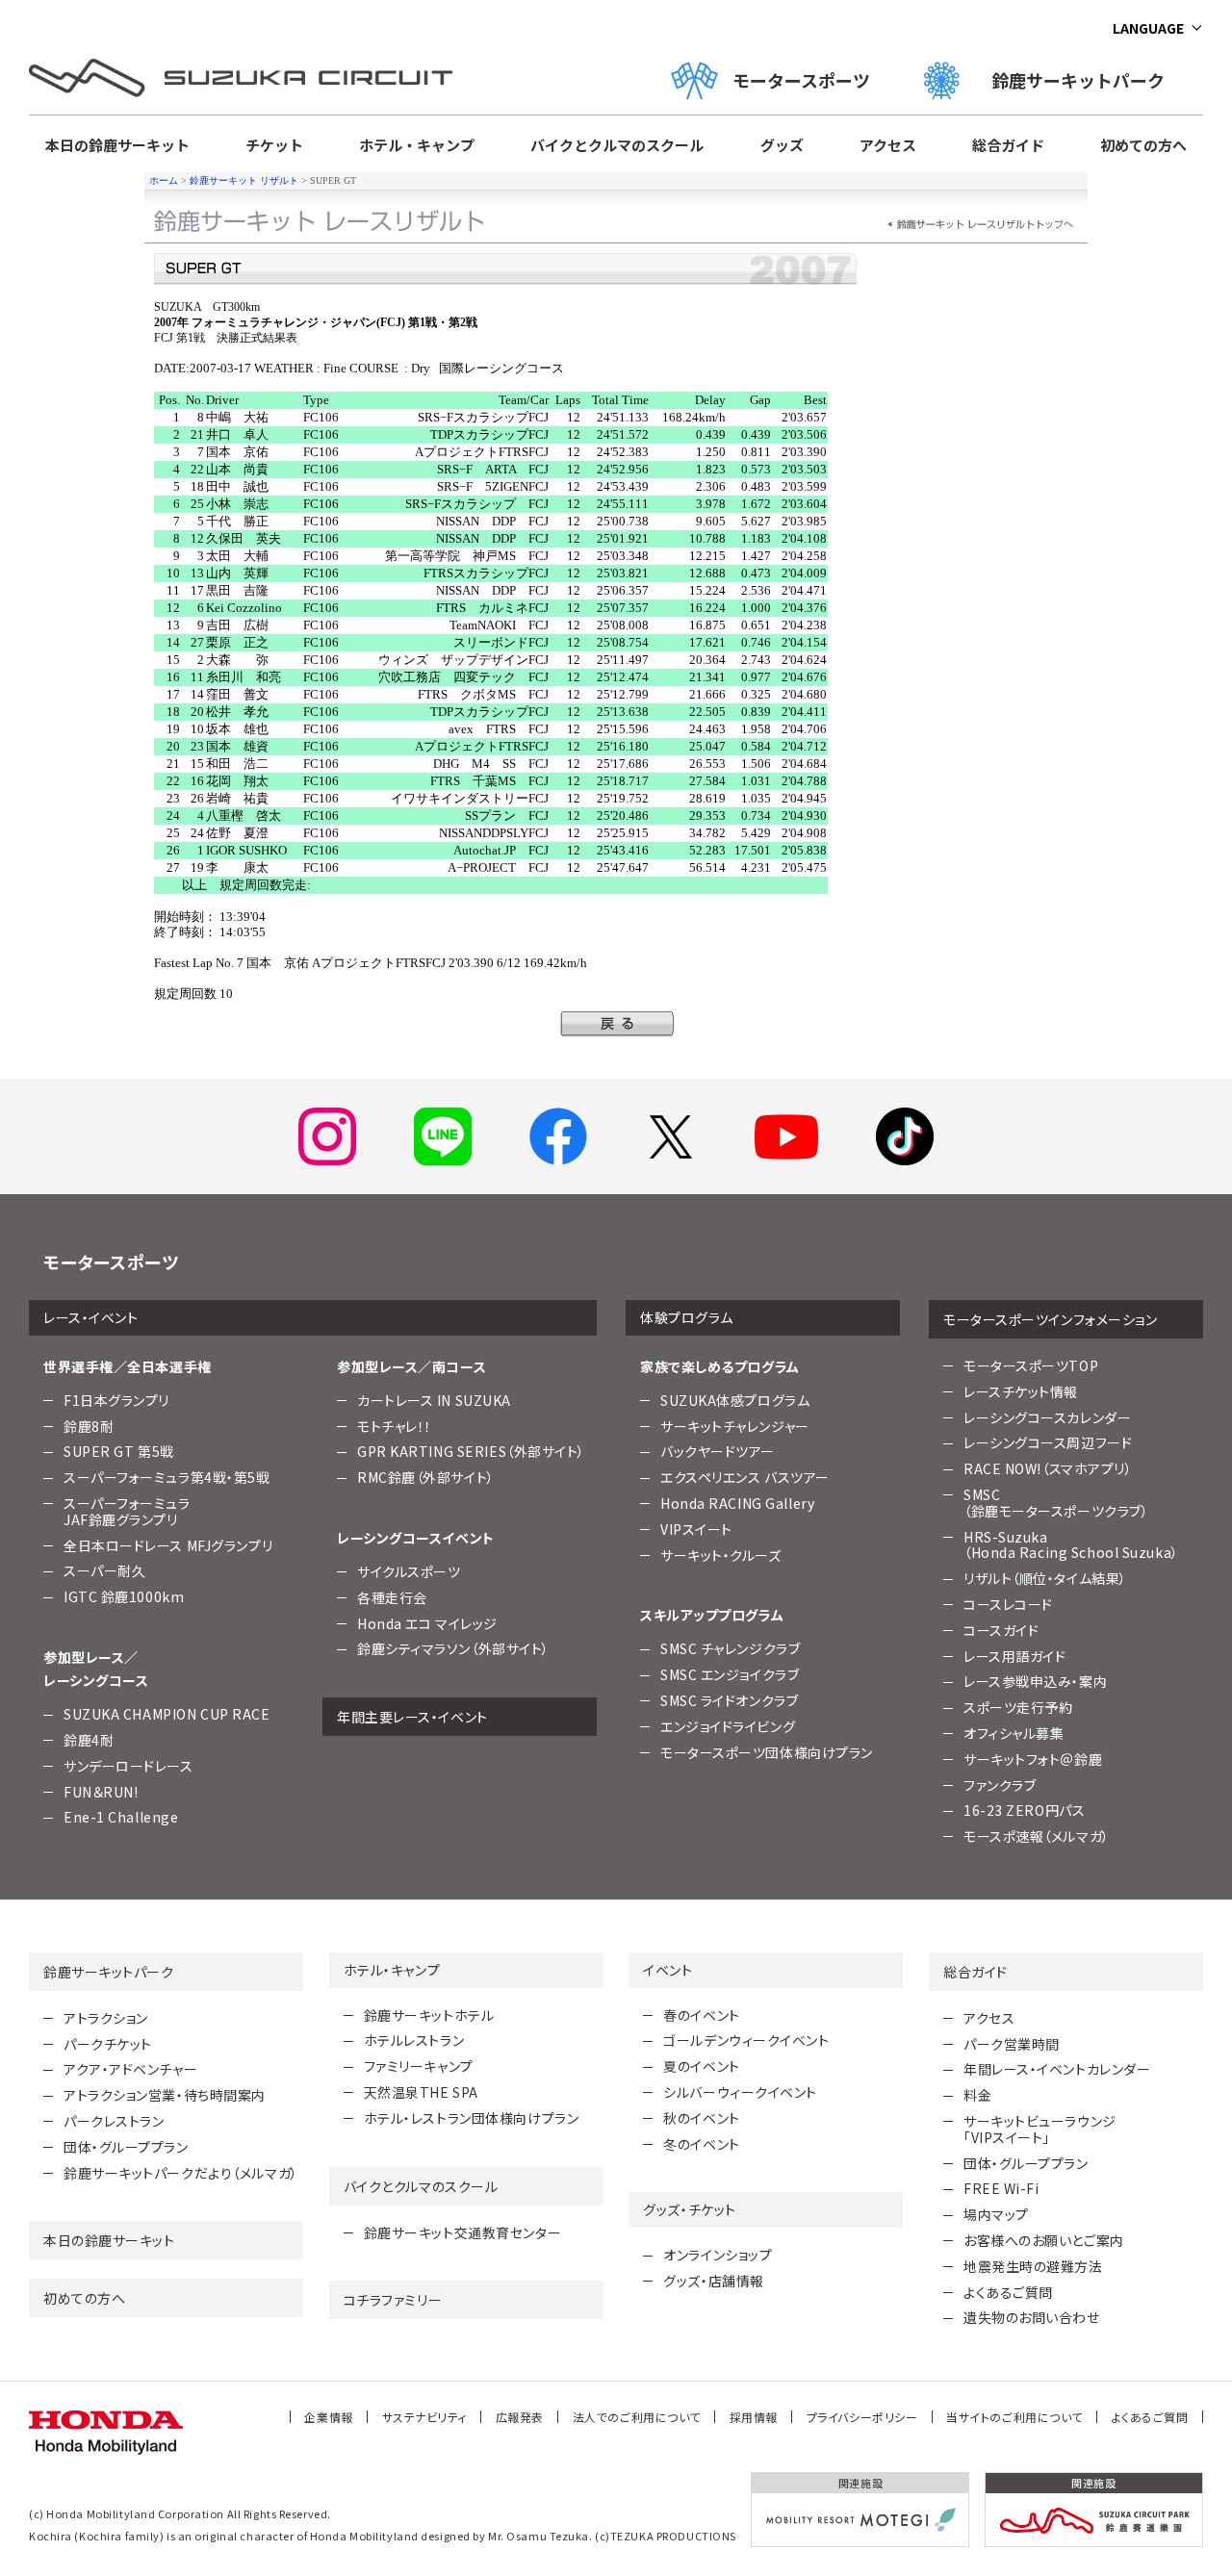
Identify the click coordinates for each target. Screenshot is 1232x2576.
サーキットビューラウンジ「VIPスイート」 (1040, 2129)
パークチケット (108, 2044)
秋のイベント (701, 2118)
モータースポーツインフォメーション (1051, 1319)
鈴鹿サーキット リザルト (244, 180)
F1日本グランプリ (116, 1400)
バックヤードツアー (718, 1451)
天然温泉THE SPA (421, 2092)
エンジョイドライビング (728, 1726)
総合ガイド (1008, 145)
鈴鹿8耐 (89, 1426)
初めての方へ (1143, 145)
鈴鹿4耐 (89, 1740)
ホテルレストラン (414, 2040)
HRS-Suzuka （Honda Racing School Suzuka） (1071, 1545)
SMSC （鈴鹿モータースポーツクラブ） (1056, 1503)
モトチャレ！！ (395, 1426)
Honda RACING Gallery (737, 1503)
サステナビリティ (424, 2417)
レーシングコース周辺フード (1048, 1442)
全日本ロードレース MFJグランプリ (168, 1545)
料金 (977, 2095)
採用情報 (754, 2417)
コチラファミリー (393, 2300)
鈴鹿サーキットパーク (1087, 80)
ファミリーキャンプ (419, 2066)
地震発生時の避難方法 (1033, 2266)
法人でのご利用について (637, 2417)
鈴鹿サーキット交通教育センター (462, 2232)
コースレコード (1008, 1604)
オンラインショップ (718, 2255)
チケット (274, 145)
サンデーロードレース (128, 1766)
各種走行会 (392, 1597)
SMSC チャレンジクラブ (730, 1648)
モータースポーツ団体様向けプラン (767, 1752)
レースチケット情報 (1021, 1391)
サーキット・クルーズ (721, 1555)
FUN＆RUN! (101, 1792)
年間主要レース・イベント (412, 1717)
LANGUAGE (1148, 28)
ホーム (164, 180)
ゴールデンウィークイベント (746, 2040)
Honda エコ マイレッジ (427, 1623)
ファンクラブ (1000, 1785)
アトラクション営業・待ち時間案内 (165, 2095)
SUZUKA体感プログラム (735, 1400)
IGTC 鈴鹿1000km (124, 1596)
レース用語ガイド (1014, 1656)
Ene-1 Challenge (121, 1817)
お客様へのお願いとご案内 (1044, 2240)
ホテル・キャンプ (417, 145)
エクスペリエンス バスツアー (745, 1477)
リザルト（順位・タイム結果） (1045, 1578)
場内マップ (996, 2214)
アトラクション (106, 2018)
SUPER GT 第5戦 (119, 1451)
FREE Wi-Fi (1001, 2188)
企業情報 (328, 2417)
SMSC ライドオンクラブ (729, 1700)
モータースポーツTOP (1031, 1365)
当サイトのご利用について (1014, 2417)
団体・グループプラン (126, 2147)
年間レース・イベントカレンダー (1057, 2069)
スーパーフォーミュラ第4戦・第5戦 (167, 1477)
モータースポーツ (801, 80)
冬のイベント (701, 2144)
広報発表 (520, 2417)
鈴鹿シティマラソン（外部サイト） (453, 1648)
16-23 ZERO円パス (1024, 1810)
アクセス (888, 145)
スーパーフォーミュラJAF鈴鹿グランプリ (127, 1511)
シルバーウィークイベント (740, 2092)
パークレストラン (114, 2121)
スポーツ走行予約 (1018, 1707)
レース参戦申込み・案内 (1035, 1681)
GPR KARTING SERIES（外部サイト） (471, 1451)
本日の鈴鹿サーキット (117, 145)
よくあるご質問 (1008, 2292)
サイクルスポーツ (409, 1571)
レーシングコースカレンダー (1047, 1417)
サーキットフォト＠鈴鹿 (1033, 1759)
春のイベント (701, 2015)
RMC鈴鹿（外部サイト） (426, 1477)
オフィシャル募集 (1014, 1733)
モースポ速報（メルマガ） (1037, 1836)
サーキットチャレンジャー (735, 1426)
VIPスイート (696, 1529)
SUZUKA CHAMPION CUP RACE (167, 1714)
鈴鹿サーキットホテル (429, 2015)
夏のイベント (701, 2066)
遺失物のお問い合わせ (1032, 2317)
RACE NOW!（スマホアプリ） (1048, 1468)
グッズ (782, 145)
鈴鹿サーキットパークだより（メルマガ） (181, 2173)
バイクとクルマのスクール (617, 145)
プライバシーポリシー (862, 2417)
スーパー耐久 (104, 1570)
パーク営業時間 (1012, 2044)
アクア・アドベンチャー (130, 2069)
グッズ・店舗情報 (713, 2281)
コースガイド (1001, 1630)
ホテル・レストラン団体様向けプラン (472, 2118)
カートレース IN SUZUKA (434, 1400)
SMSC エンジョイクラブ (730, 1674)
